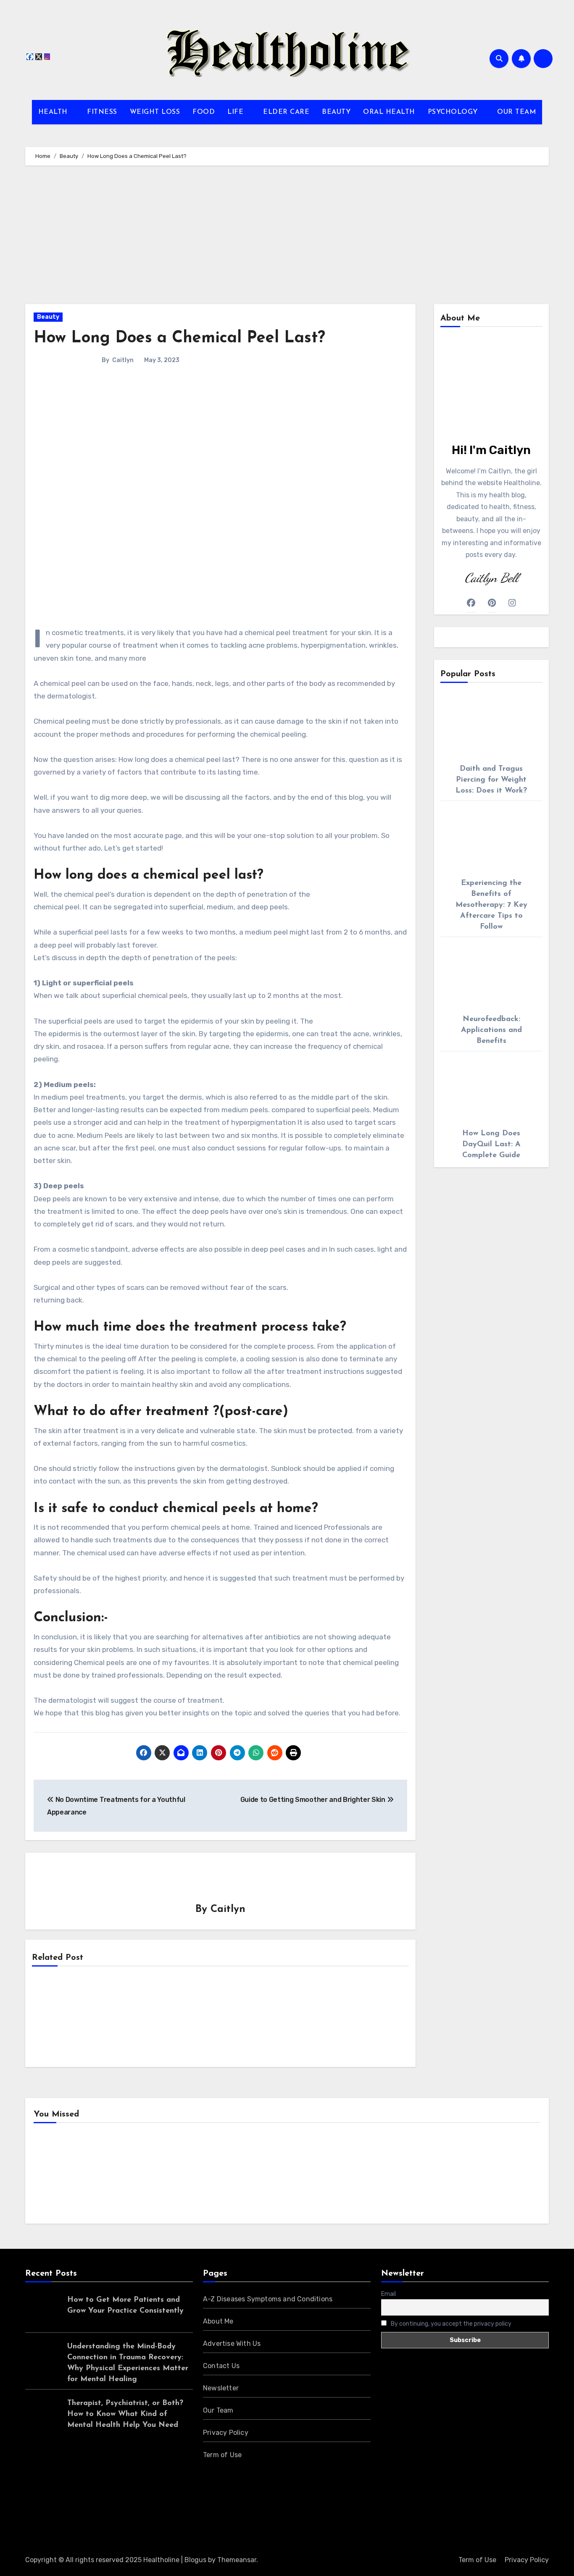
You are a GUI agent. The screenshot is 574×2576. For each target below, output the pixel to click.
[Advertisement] (287, 237)
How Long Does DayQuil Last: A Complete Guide (491, 1145)
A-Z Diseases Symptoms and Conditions (268, 2299)
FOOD (204, 112)
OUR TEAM (516, 112)
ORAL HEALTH (389, 112)
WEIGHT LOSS (155, 112)
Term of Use (222, 2455)
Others (188, 2176)
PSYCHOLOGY (454, 112)
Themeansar (237, 2560)
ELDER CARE (286, 112)
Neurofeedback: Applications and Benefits (491, 1030)
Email (388, 2294)
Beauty (48, 317)
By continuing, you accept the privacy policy (450, 2324)
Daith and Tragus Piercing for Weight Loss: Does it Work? (491, 780)
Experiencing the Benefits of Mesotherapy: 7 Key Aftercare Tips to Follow (491, 905)
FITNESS (102, 112)
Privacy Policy (226, 2433)
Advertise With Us (232, 2344)
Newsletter (221, 2388)
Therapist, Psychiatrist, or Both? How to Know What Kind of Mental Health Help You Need (125, 2414)
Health (58, 2176)
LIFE (237, 112)
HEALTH (54, 112)
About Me (218, 2321)
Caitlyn (123, 360)
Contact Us (221, 2366)
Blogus (195, 2560)
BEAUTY (336, 112)
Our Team (218, 2410)
